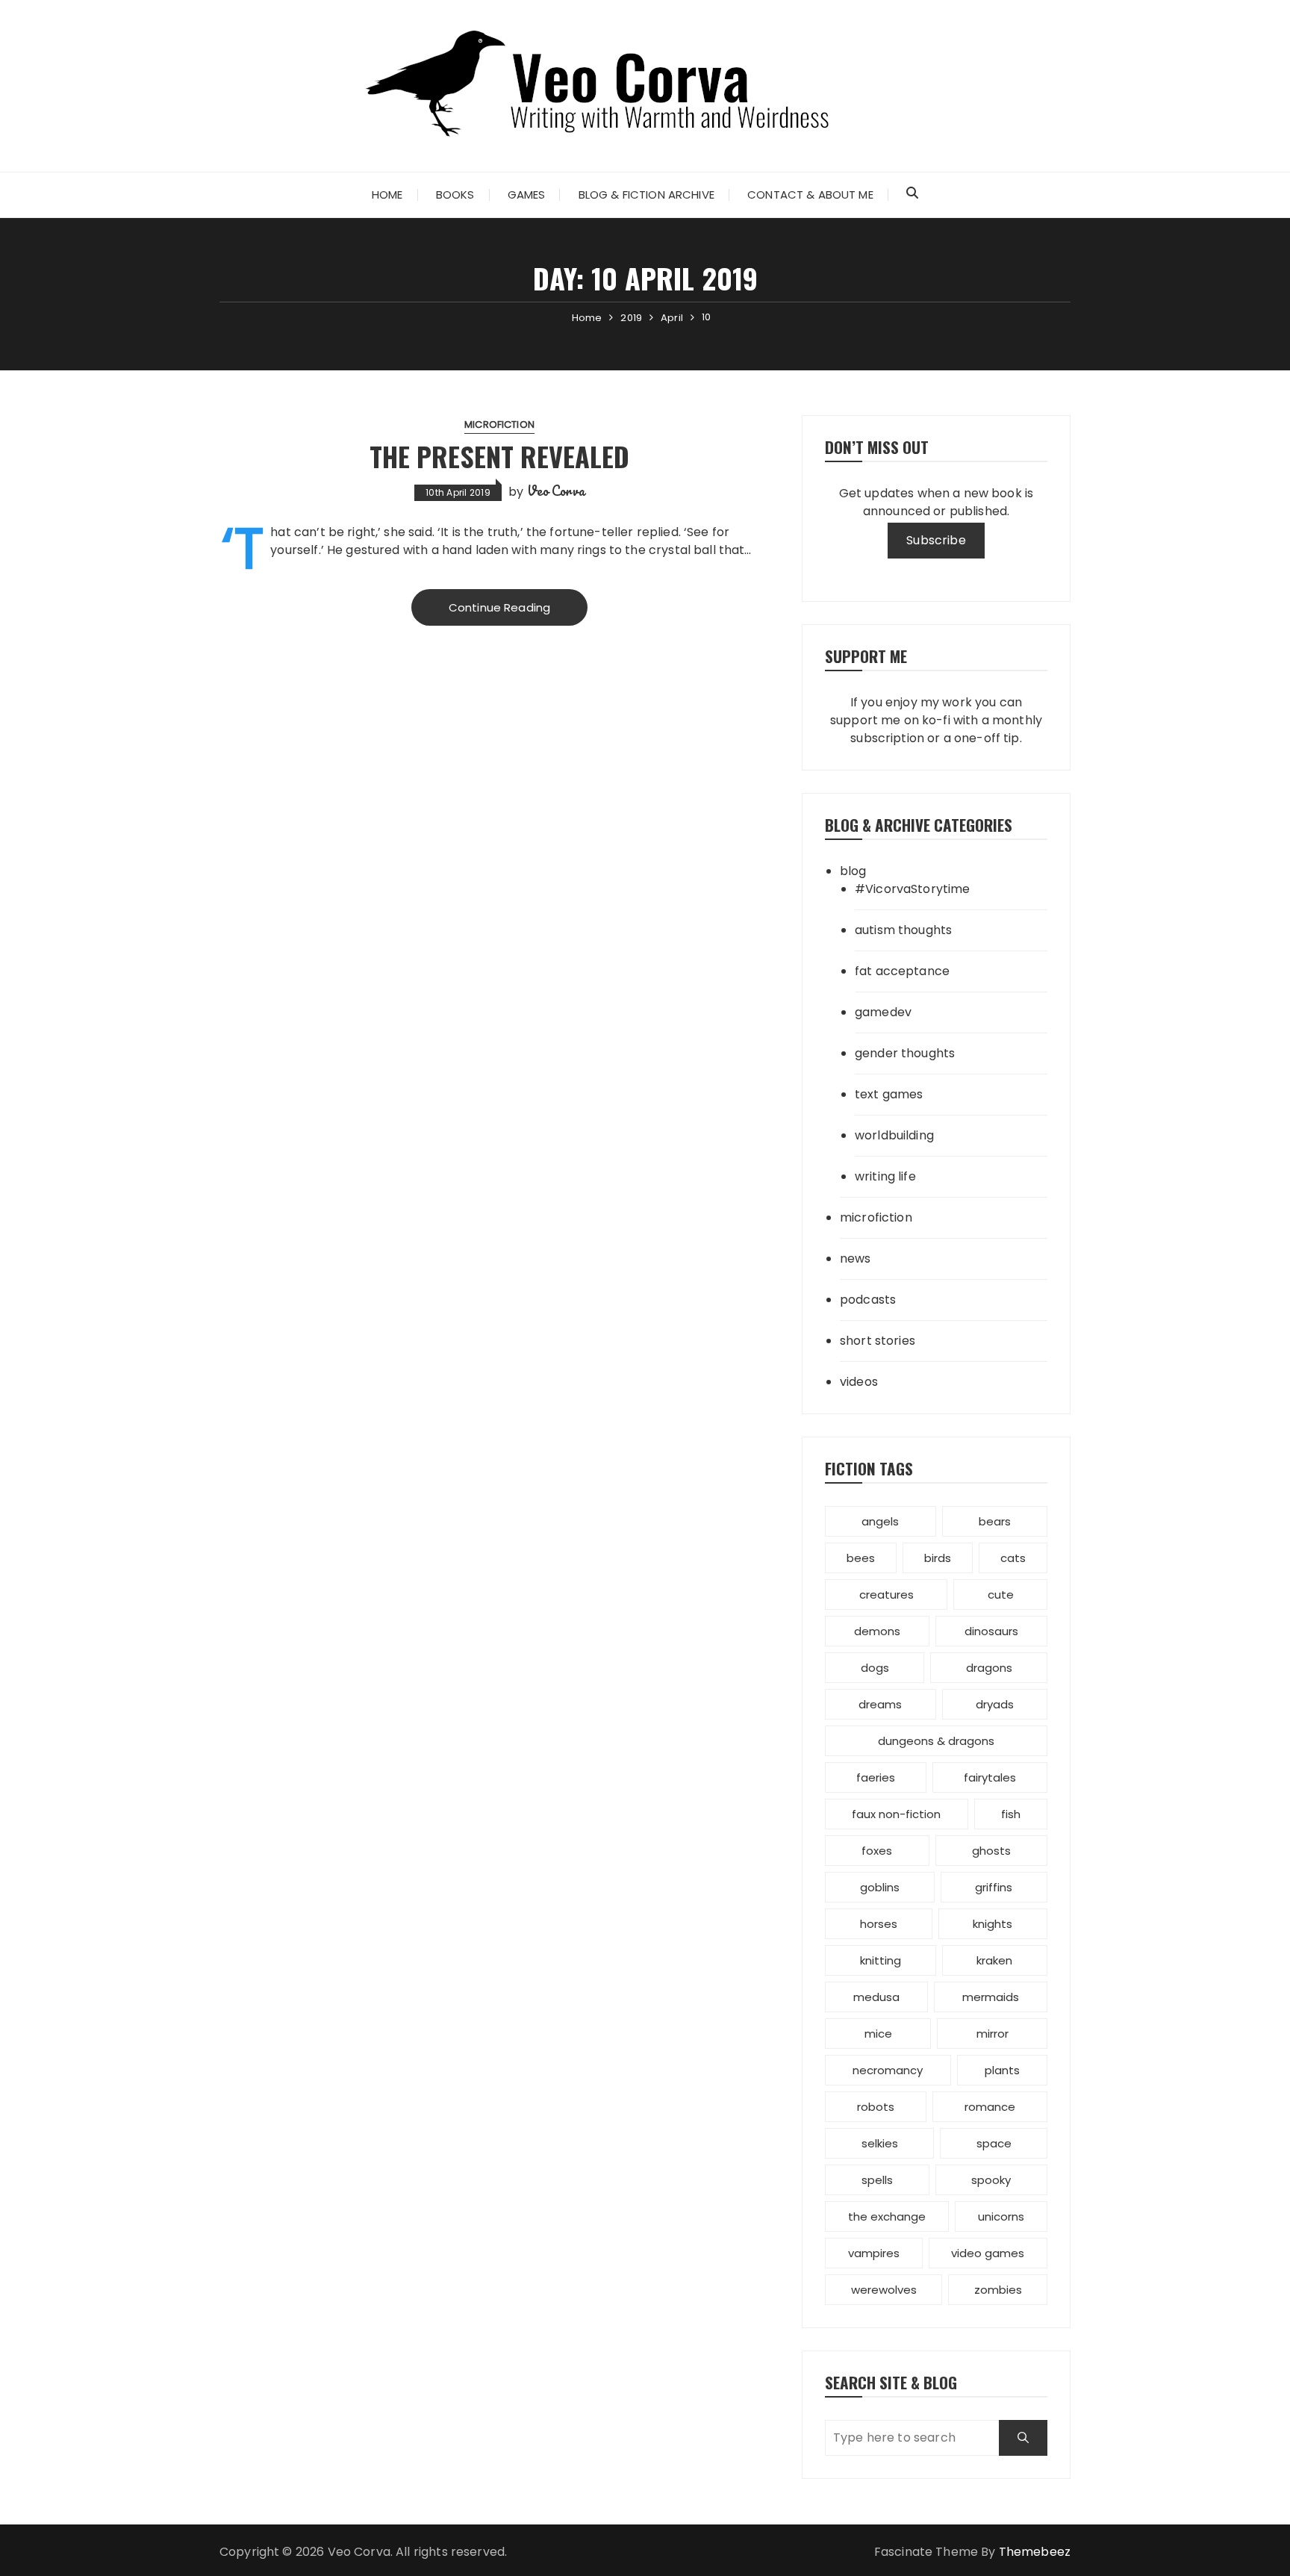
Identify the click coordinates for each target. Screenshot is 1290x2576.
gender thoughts (905, 1053)
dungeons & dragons (936, 1741)
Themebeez (1035, 2552)
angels (880, 1521)
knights (993, 1924)
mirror (993, 2034)
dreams (880, 1704)
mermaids (991, 1997)
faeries (876, 1777)
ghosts (991, 1851)
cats (1013, 1558)
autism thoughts (903, 930)
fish (1011, 1814)
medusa (876, 1997)
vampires (874, 2253)
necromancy (888, 2070)
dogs (875, 1668)
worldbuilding (894, 1135)
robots (876, 2107)
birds (938, 1558)
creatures (887, 1595)
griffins (994, 1887)
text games (889, 1094)
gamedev (883, 1012)
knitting (881, 1960)
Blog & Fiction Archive (646, 195)
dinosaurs (991, 1631)
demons (877, 1631)
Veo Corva (556, 491)
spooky (991, 2180)
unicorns (1001, 2216)
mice (878, 2034)
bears (995, 1521)
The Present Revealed (499, 456)
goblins (880, 1887)
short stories (878, 1341)
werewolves (884, 2290)
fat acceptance (902, 971)
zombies (998, 2290)
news (856, 1259)
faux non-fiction (896, 1814)
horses (879, 1924)
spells (877, 2180)
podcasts (868, 1300)
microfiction (499, 424)
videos (859, 1382)
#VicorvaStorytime (913, 889)
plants (1002, 2070)
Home (387, 195)
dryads (995, 1704)
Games (527, 195)
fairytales (990, 1777)
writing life (885, 1176)
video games (988, 2253)
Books (455, 195)
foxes (877, 1851)
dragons (989, 1668)
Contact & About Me (810, 195)
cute (1001, 1595)
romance (990, 2107)
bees (861, 1558)
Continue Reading (499, 607)
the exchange (887, 2216)
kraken (994, 1960)
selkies (880, 2143)
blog (853, 871)
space (994, 2143)
